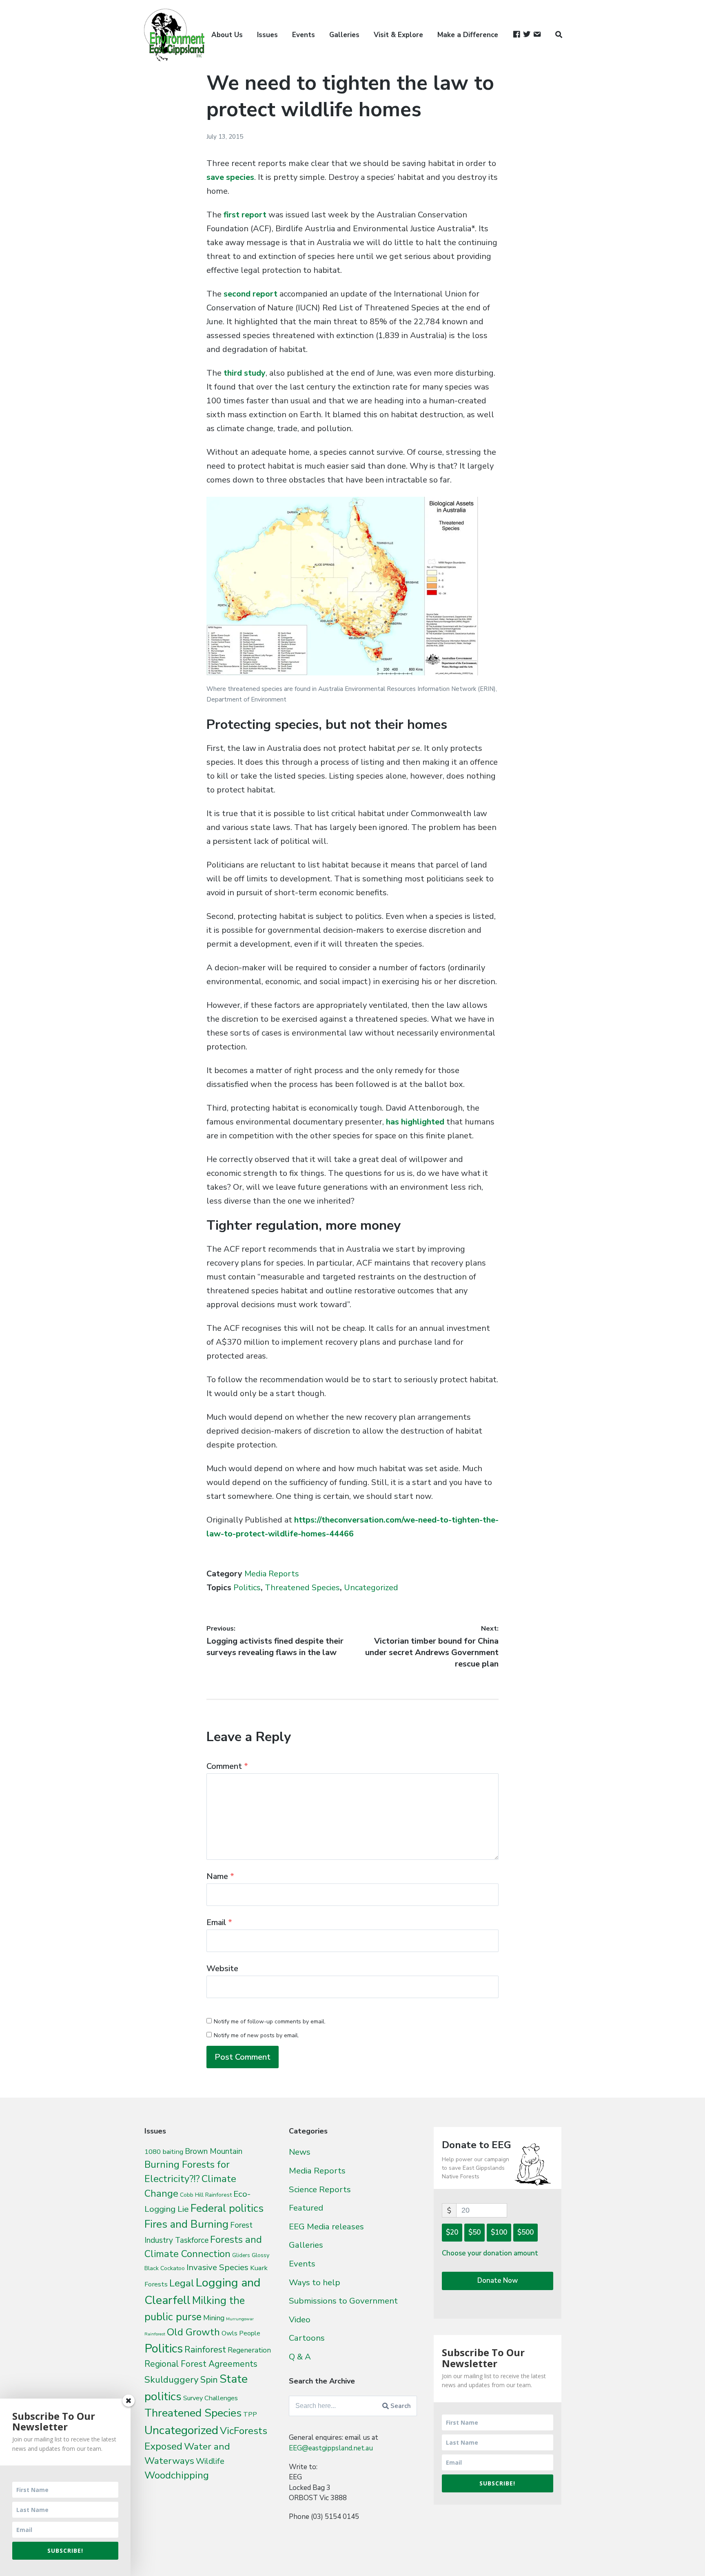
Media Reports (272, 1574)
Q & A (300, 2357)
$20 (452, 2232)
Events (304, 35)
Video (300, 2319)
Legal (182, 2283)
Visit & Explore (398, 35)
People (250, 2333)
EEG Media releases (326, 2226)
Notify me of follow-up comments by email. (270, 2022)
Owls (229, 2333)
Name (220, 1876)
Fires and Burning (186, 2224)
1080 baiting (164, 2152)
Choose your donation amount (490, 2253)
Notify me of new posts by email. (256, 2035)
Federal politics (227, 2208)
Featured (306, 2208)
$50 (474, 2232)
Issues (267, 35)
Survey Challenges (211, 2398)
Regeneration (249, 2350)
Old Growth (193, 2332)
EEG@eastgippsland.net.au (331, 2448)
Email (219, 1922)
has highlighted (415, 1122)
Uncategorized (371, 1588)
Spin (209, 2380)
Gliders (241, 2255)
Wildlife (210, 2461)
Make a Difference (468, 35)
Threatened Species (302, 1588)
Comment (227, 1766)
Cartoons (307, 2338)
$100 (499, 2232)
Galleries (344, 35)
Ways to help (315, 2282)
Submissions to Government (343, 2301)
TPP (250, 2414)
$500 (525, 2232)
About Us (227, 35)
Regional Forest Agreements (201, 2364)
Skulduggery (172, 2380)
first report (245, 215)
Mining (214, 2318)
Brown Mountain (214, 2151)
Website (222, 1969)
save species (230, 177)
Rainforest (205, 2350)
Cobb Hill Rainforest (206, 2195)
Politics (247, 1588)
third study (245, 373)
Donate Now (498, 2281)
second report (251, 294)
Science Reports (320, 2189)
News (300, 2152)
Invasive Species (217, 2267)
